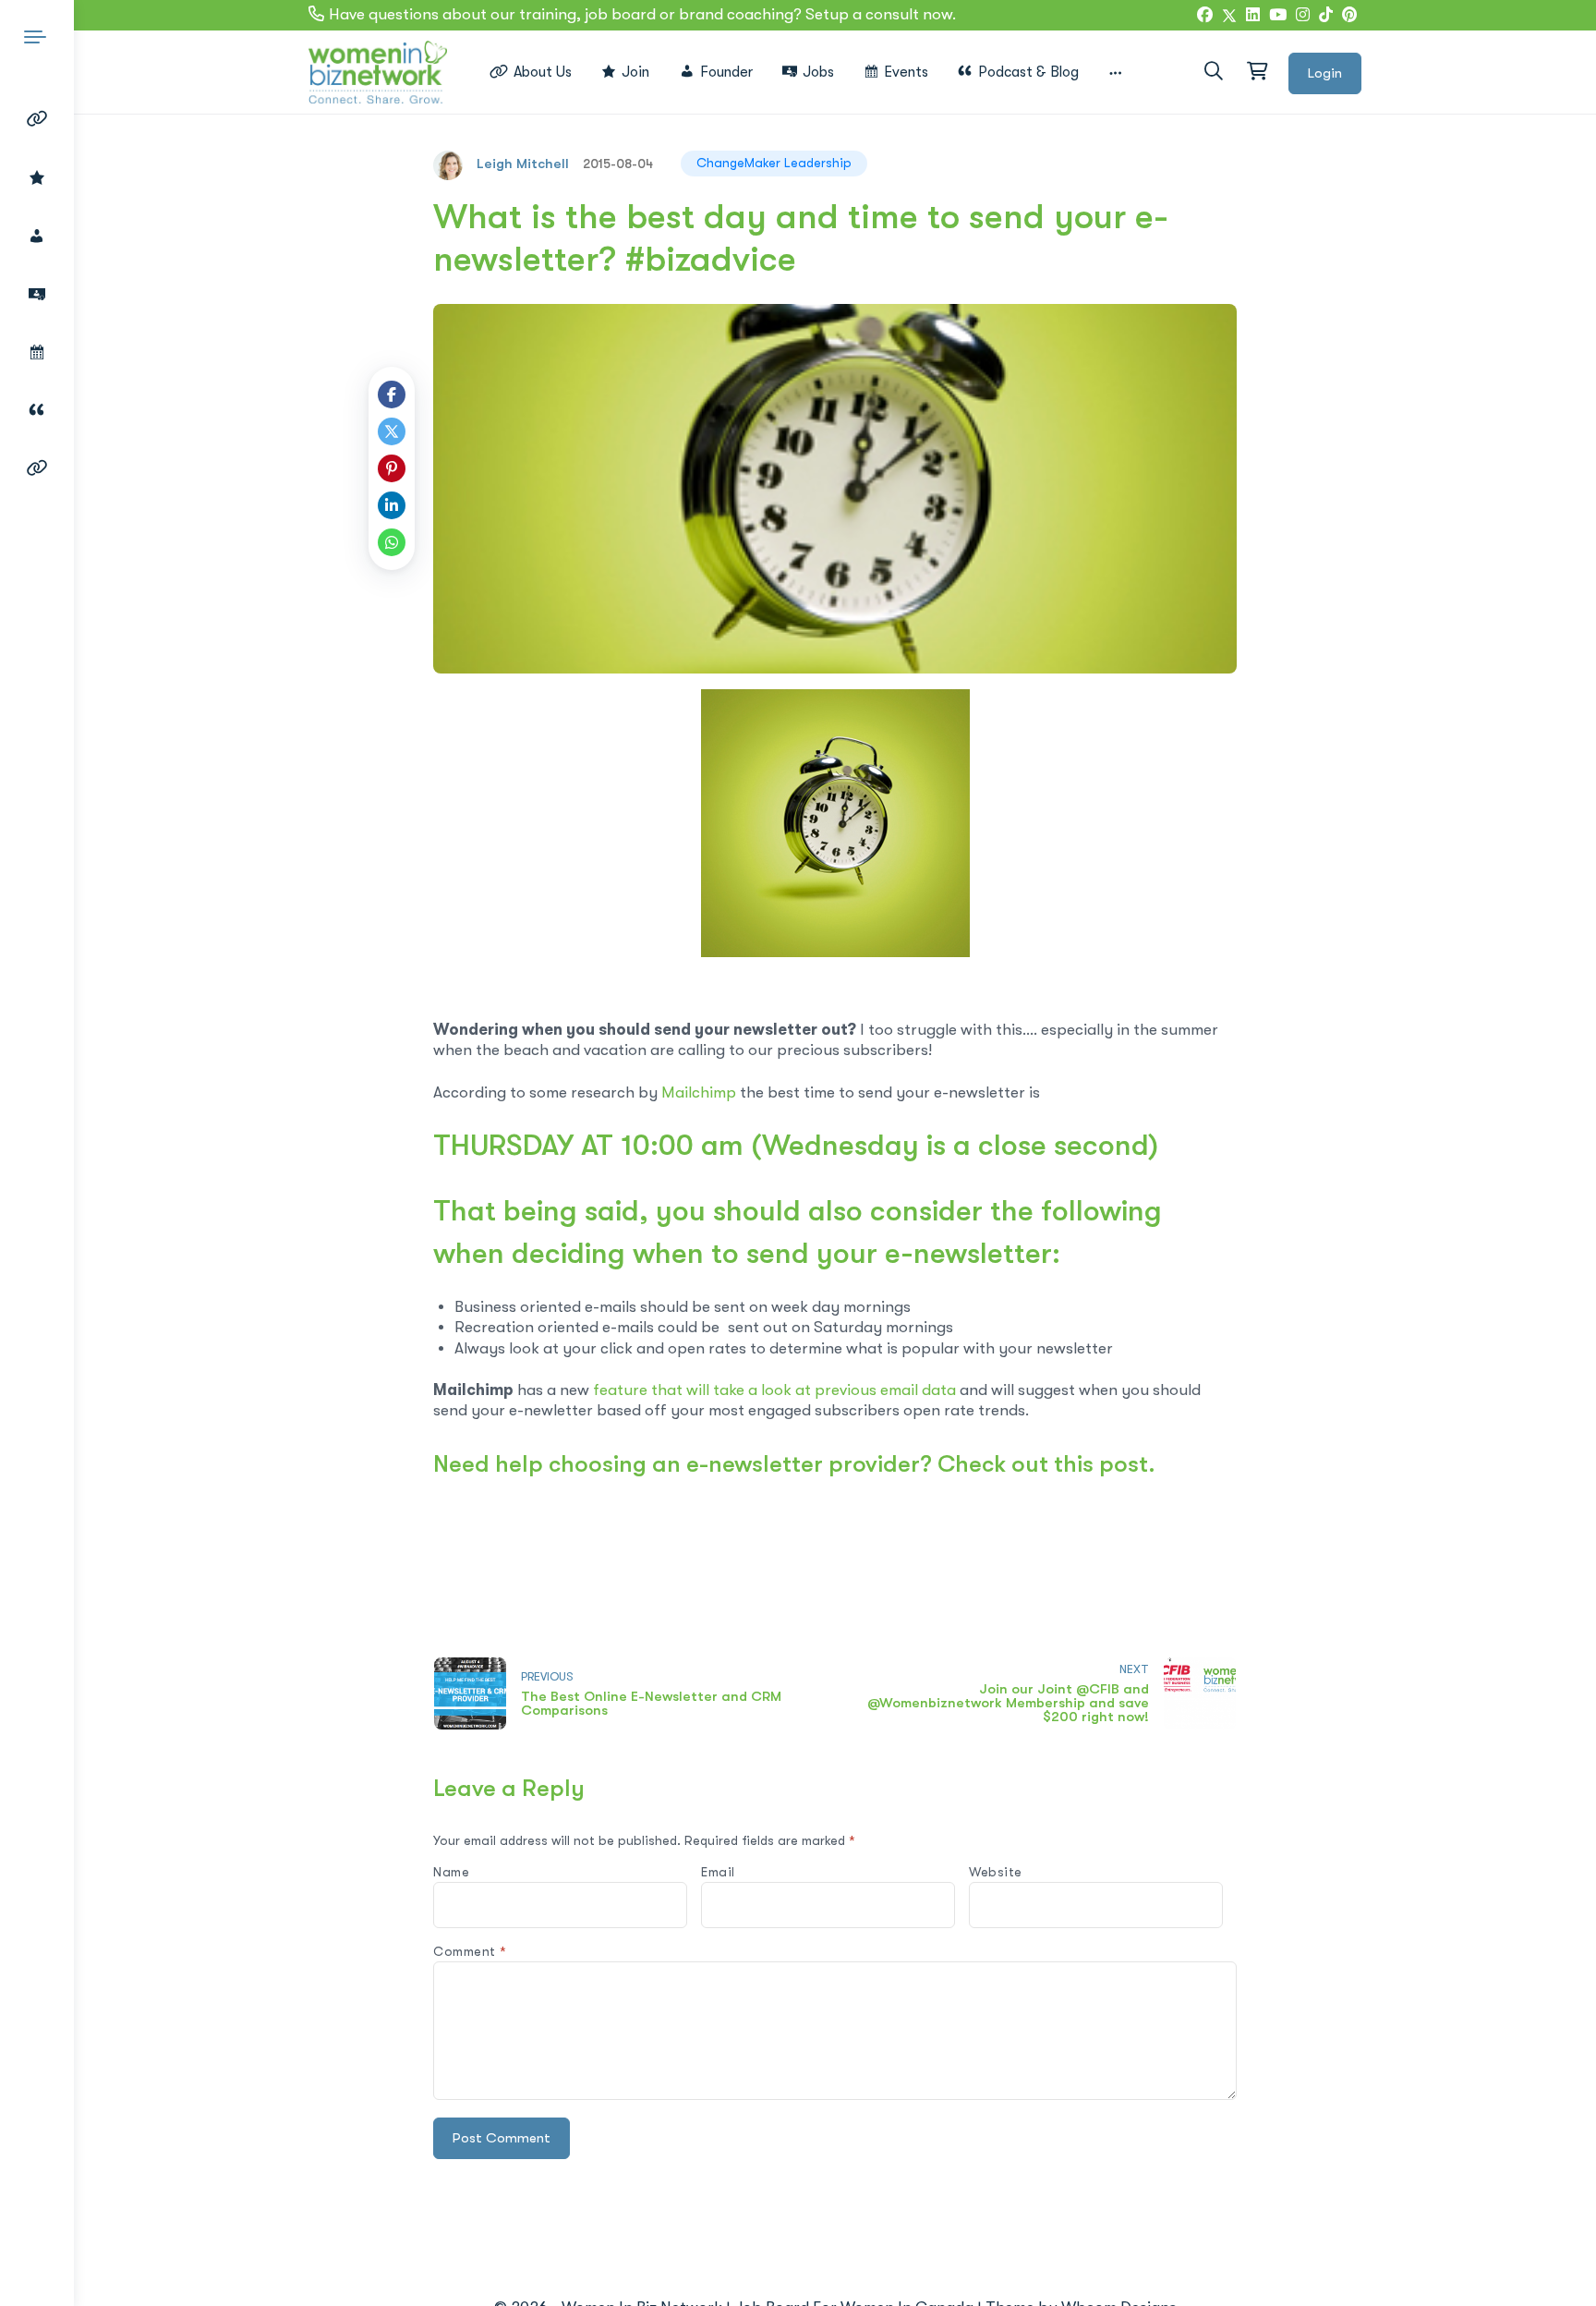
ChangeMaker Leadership (774, 163)
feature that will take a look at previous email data (774, 1390)
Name (451, 1872)
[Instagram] (1303, 16)
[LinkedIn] (1253, 16)
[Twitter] (1229, 16)
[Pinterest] (392, 468)
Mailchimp (699, 1092)
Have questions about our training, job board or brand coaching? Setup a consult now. (642, 14)
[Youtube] (1278, 16)
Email (718, 1872)
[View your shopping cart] (1256, 72)
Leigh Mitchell (523, 164)
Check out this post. (1046, 1464)
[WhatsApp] (392, 542)
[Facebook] (1205, 16)
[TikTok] (1326, 16)
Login (1325, 73)
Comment (470, 1951)
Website (996, 1872)
